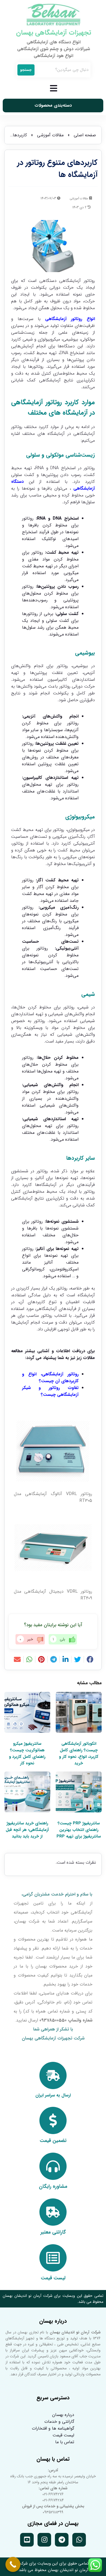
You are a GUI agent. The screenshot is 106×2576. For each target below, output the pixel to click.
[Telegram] (62, 2540)
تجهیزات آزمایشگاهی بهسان (54, 33)
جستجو (26, 70)
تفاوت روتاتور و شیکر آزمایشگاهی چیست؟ (50, 1391)
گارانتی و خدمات (59, 2422)
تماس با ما (65, 2442)
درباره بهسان (63, 2415)
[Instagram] (44, 2540)
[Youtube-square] (27, 2540)
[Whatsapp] (79, 2540)
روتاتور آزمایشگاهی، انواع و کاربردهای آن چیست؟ (50, 1378)
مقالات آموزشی (50, 135)
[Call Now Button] (13, 2564)
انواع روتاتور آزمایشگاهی (70, 319)
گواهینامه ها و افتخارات (53, 2428)
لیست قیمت (63, 2435)
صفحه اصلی (85, 135)
